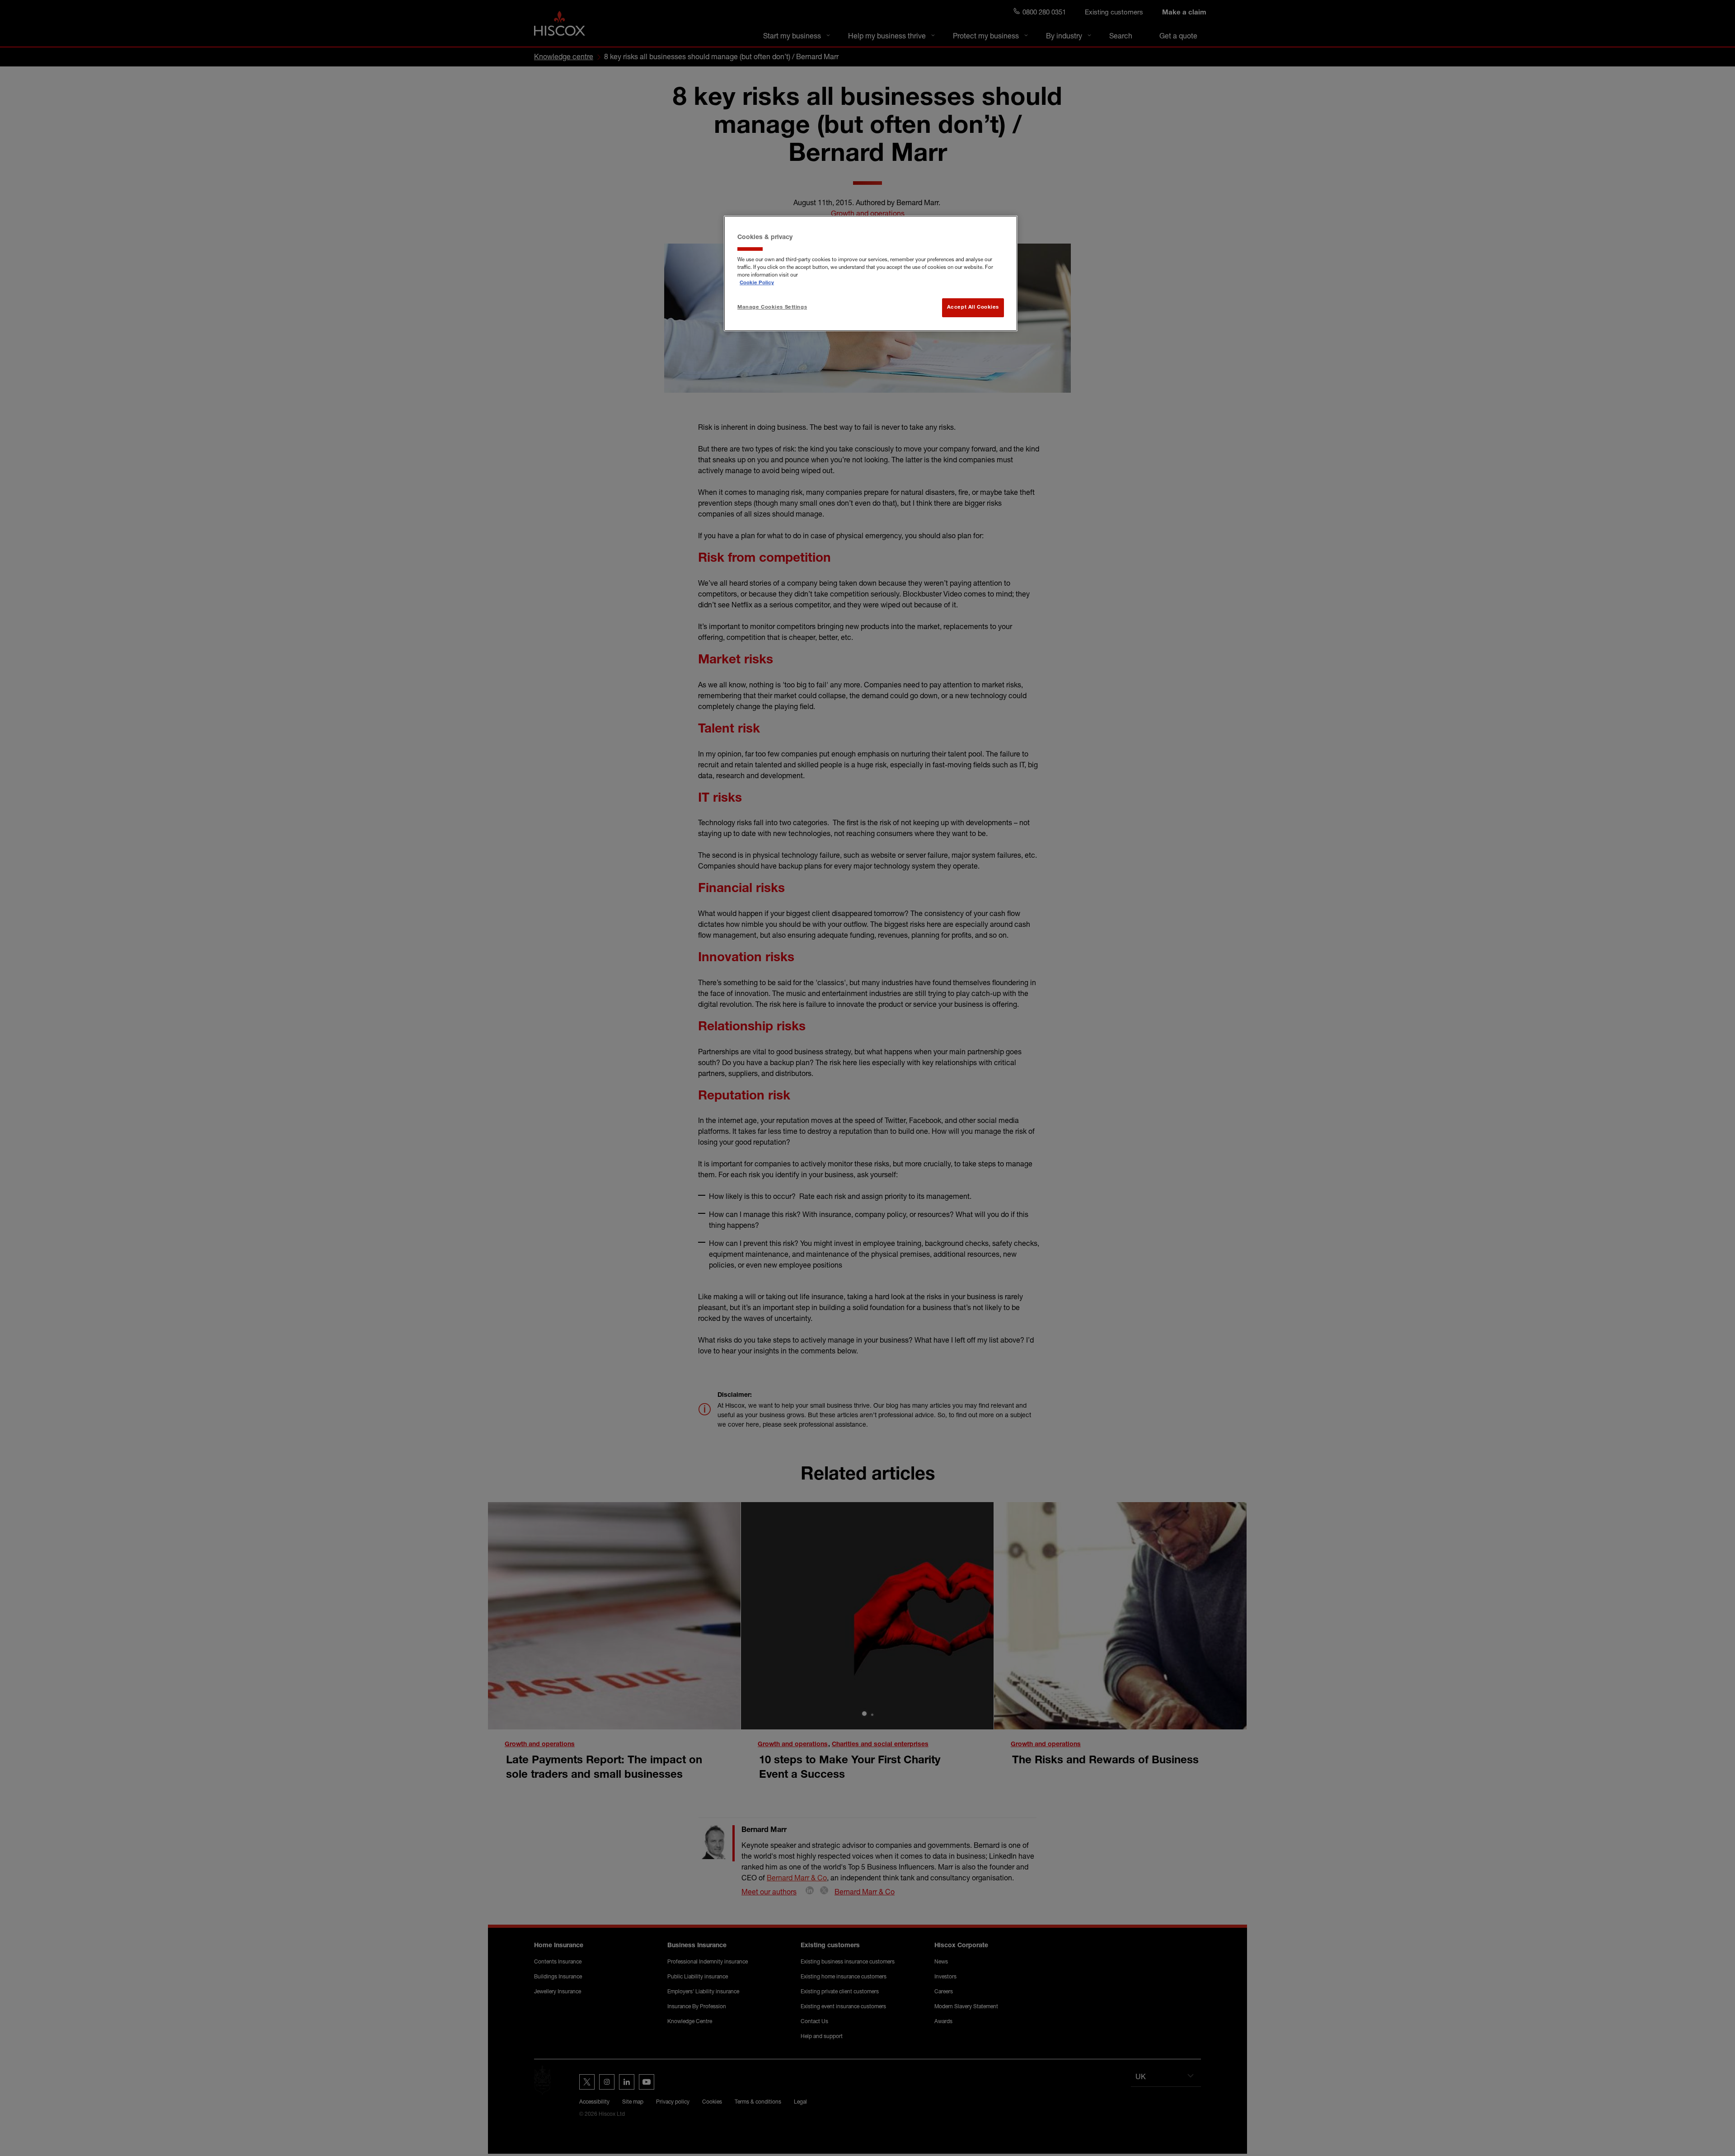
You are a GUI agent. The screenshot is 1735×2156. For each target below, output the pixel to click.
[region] (871, 273)
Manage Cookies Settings (772, 308)
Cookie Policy (757, 283)
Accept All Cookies (973, 308)
